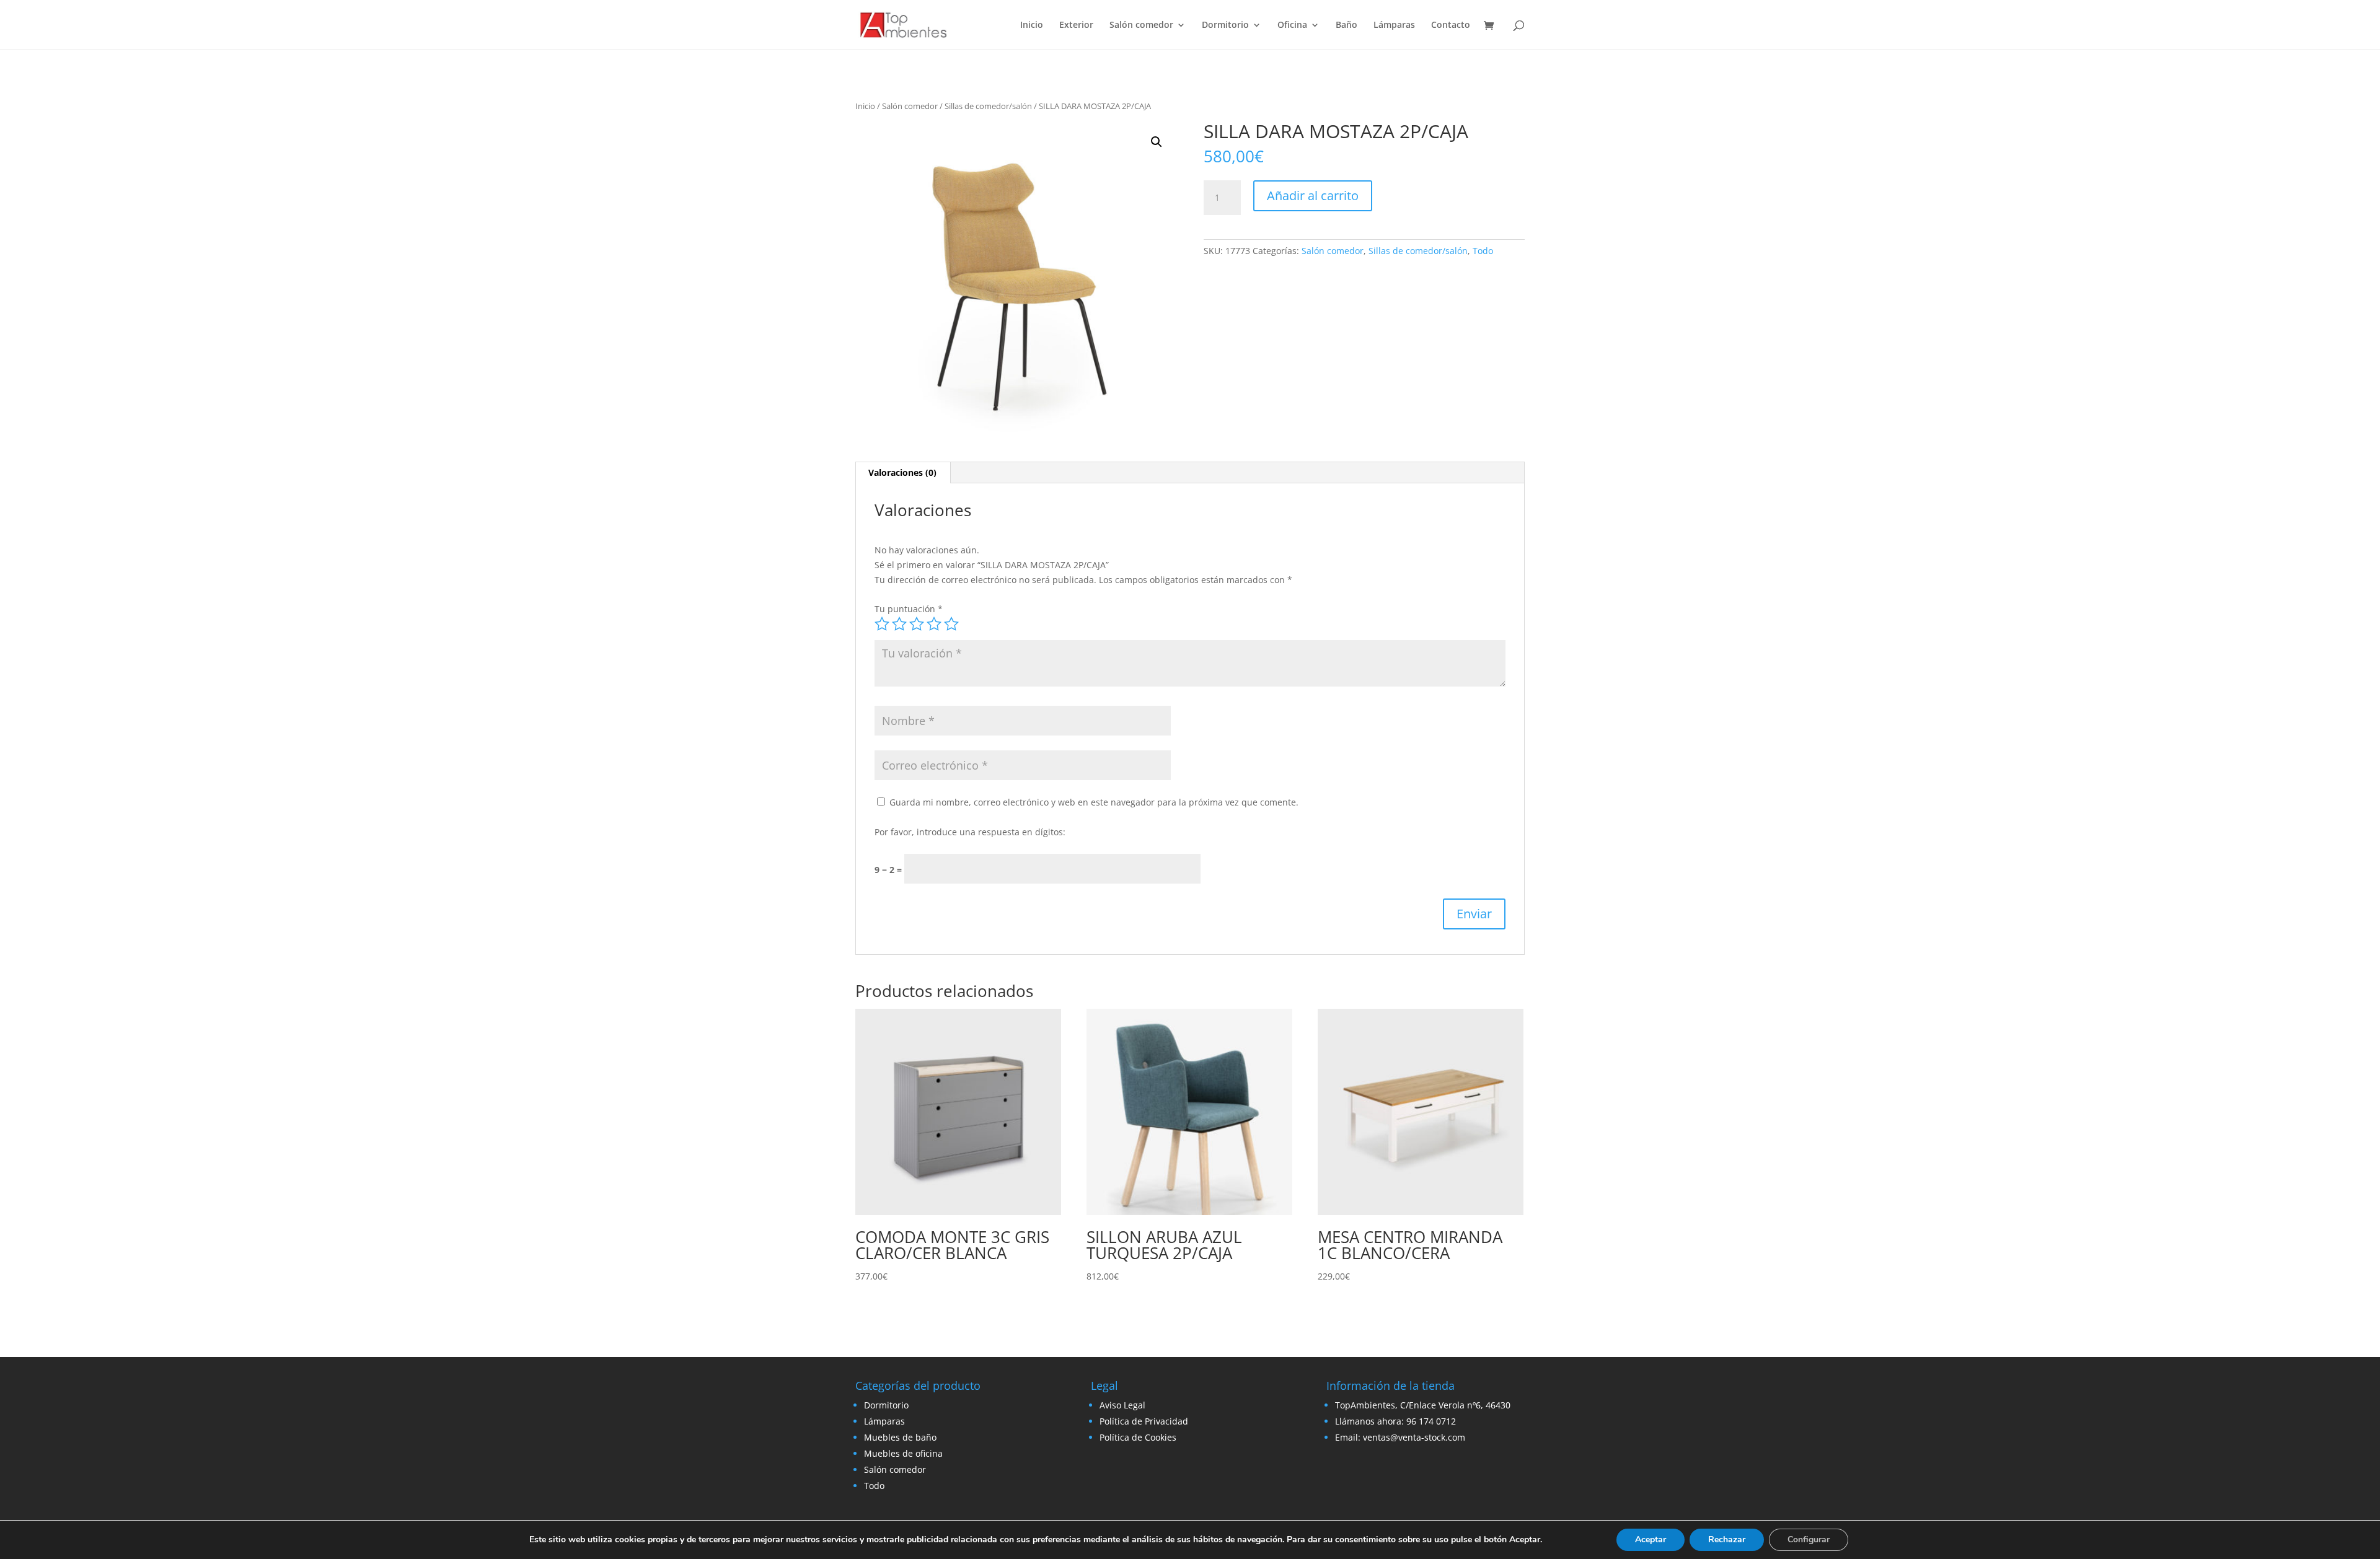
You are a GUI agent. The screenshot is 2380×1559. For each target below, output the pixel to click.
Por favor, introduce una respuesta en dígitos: (970, 832)
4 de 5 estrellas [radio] (934, 624)
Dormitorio (1225, 25)
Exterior (1076, 25)
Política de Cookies (1138, 1437)
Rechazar (1727, 1539)
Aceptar (1651, 1539)
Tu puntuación (909, 609)
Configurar (1809, 1539)
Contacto (1451, 25)
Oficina (1292, 25)
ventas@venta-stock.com (1414, 1437)
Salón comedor (1141, 25)
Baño (1346, 25)
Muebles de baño (900, 1437)
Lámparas (1394, 25)
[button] (1157, 142)
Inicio (1032, 25)
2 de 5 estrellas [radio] (899, 624)
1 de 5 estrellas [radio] (882, 624)
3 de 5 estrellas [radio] (917, 624)
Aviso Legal (1122, 1405)
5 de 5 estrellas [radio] (951, 624)
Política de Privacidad (1144, 1421)
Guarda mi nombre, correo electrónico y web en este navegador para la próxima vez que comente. (1094, 802)
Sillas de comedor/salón (988, 106)
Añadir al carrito (1313, 195)
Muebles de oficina (903, 1453)
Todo (1483, 251)
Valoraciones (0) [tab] (902, 472)
